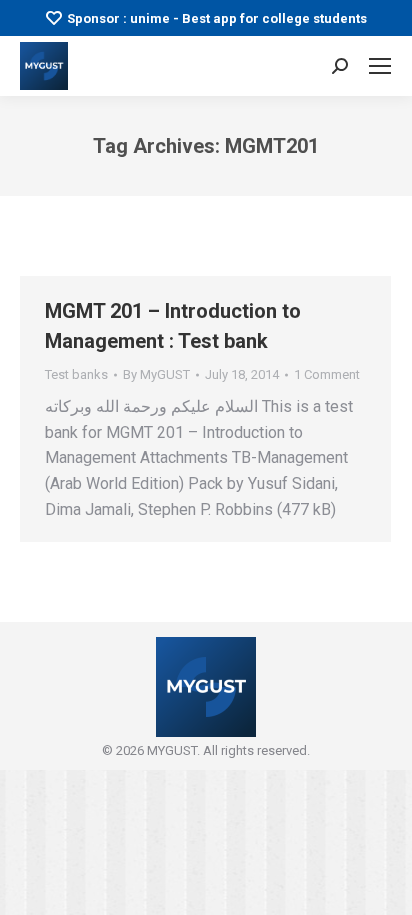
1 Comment (327, 374)
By (156, 374)
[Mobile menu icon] (380, 66)
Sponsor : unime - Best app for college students (217, 18)
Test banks (76, 374)
